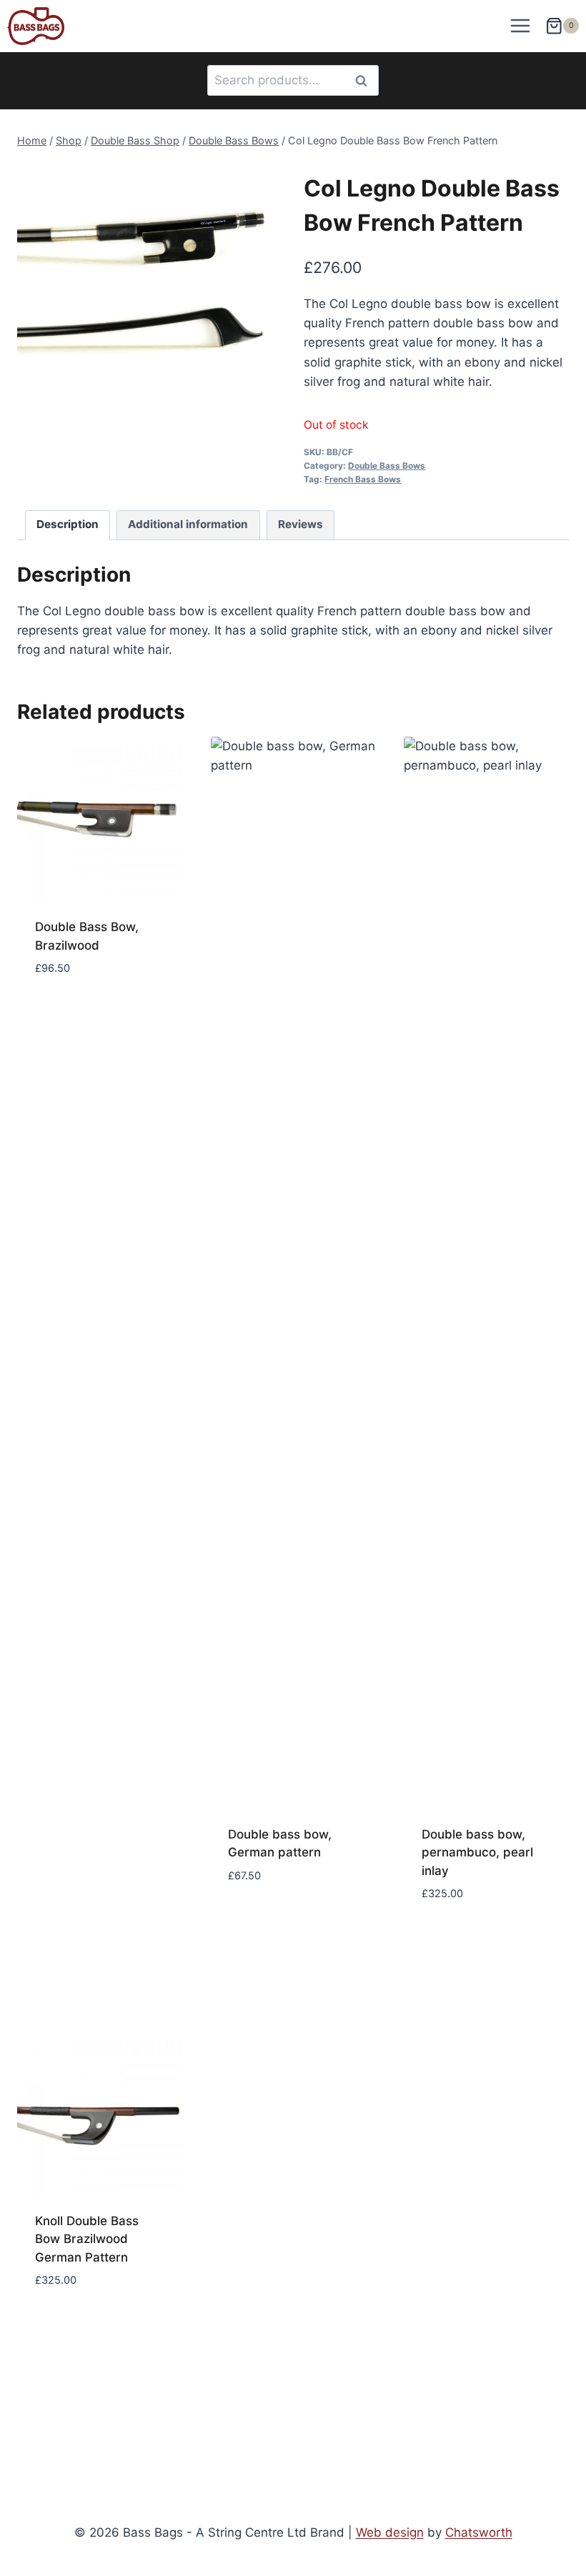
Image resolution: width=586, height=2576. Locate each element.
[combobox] (293, 80)
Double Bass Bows (387, 466)
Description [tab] (68, 524)
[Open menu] (521, 26)
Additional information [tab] (188, 524)
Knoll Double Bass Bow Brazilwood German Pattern (87, 2239)
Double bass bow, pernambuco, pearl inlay (477, 1853)
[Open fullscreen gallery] (268, 409)
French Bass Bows (363, 479)
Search (365, 80)
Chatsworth (479, 2532)
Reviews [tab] (301, 524)
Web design (390, 2532)
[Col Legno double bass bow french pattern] (150, 292)
